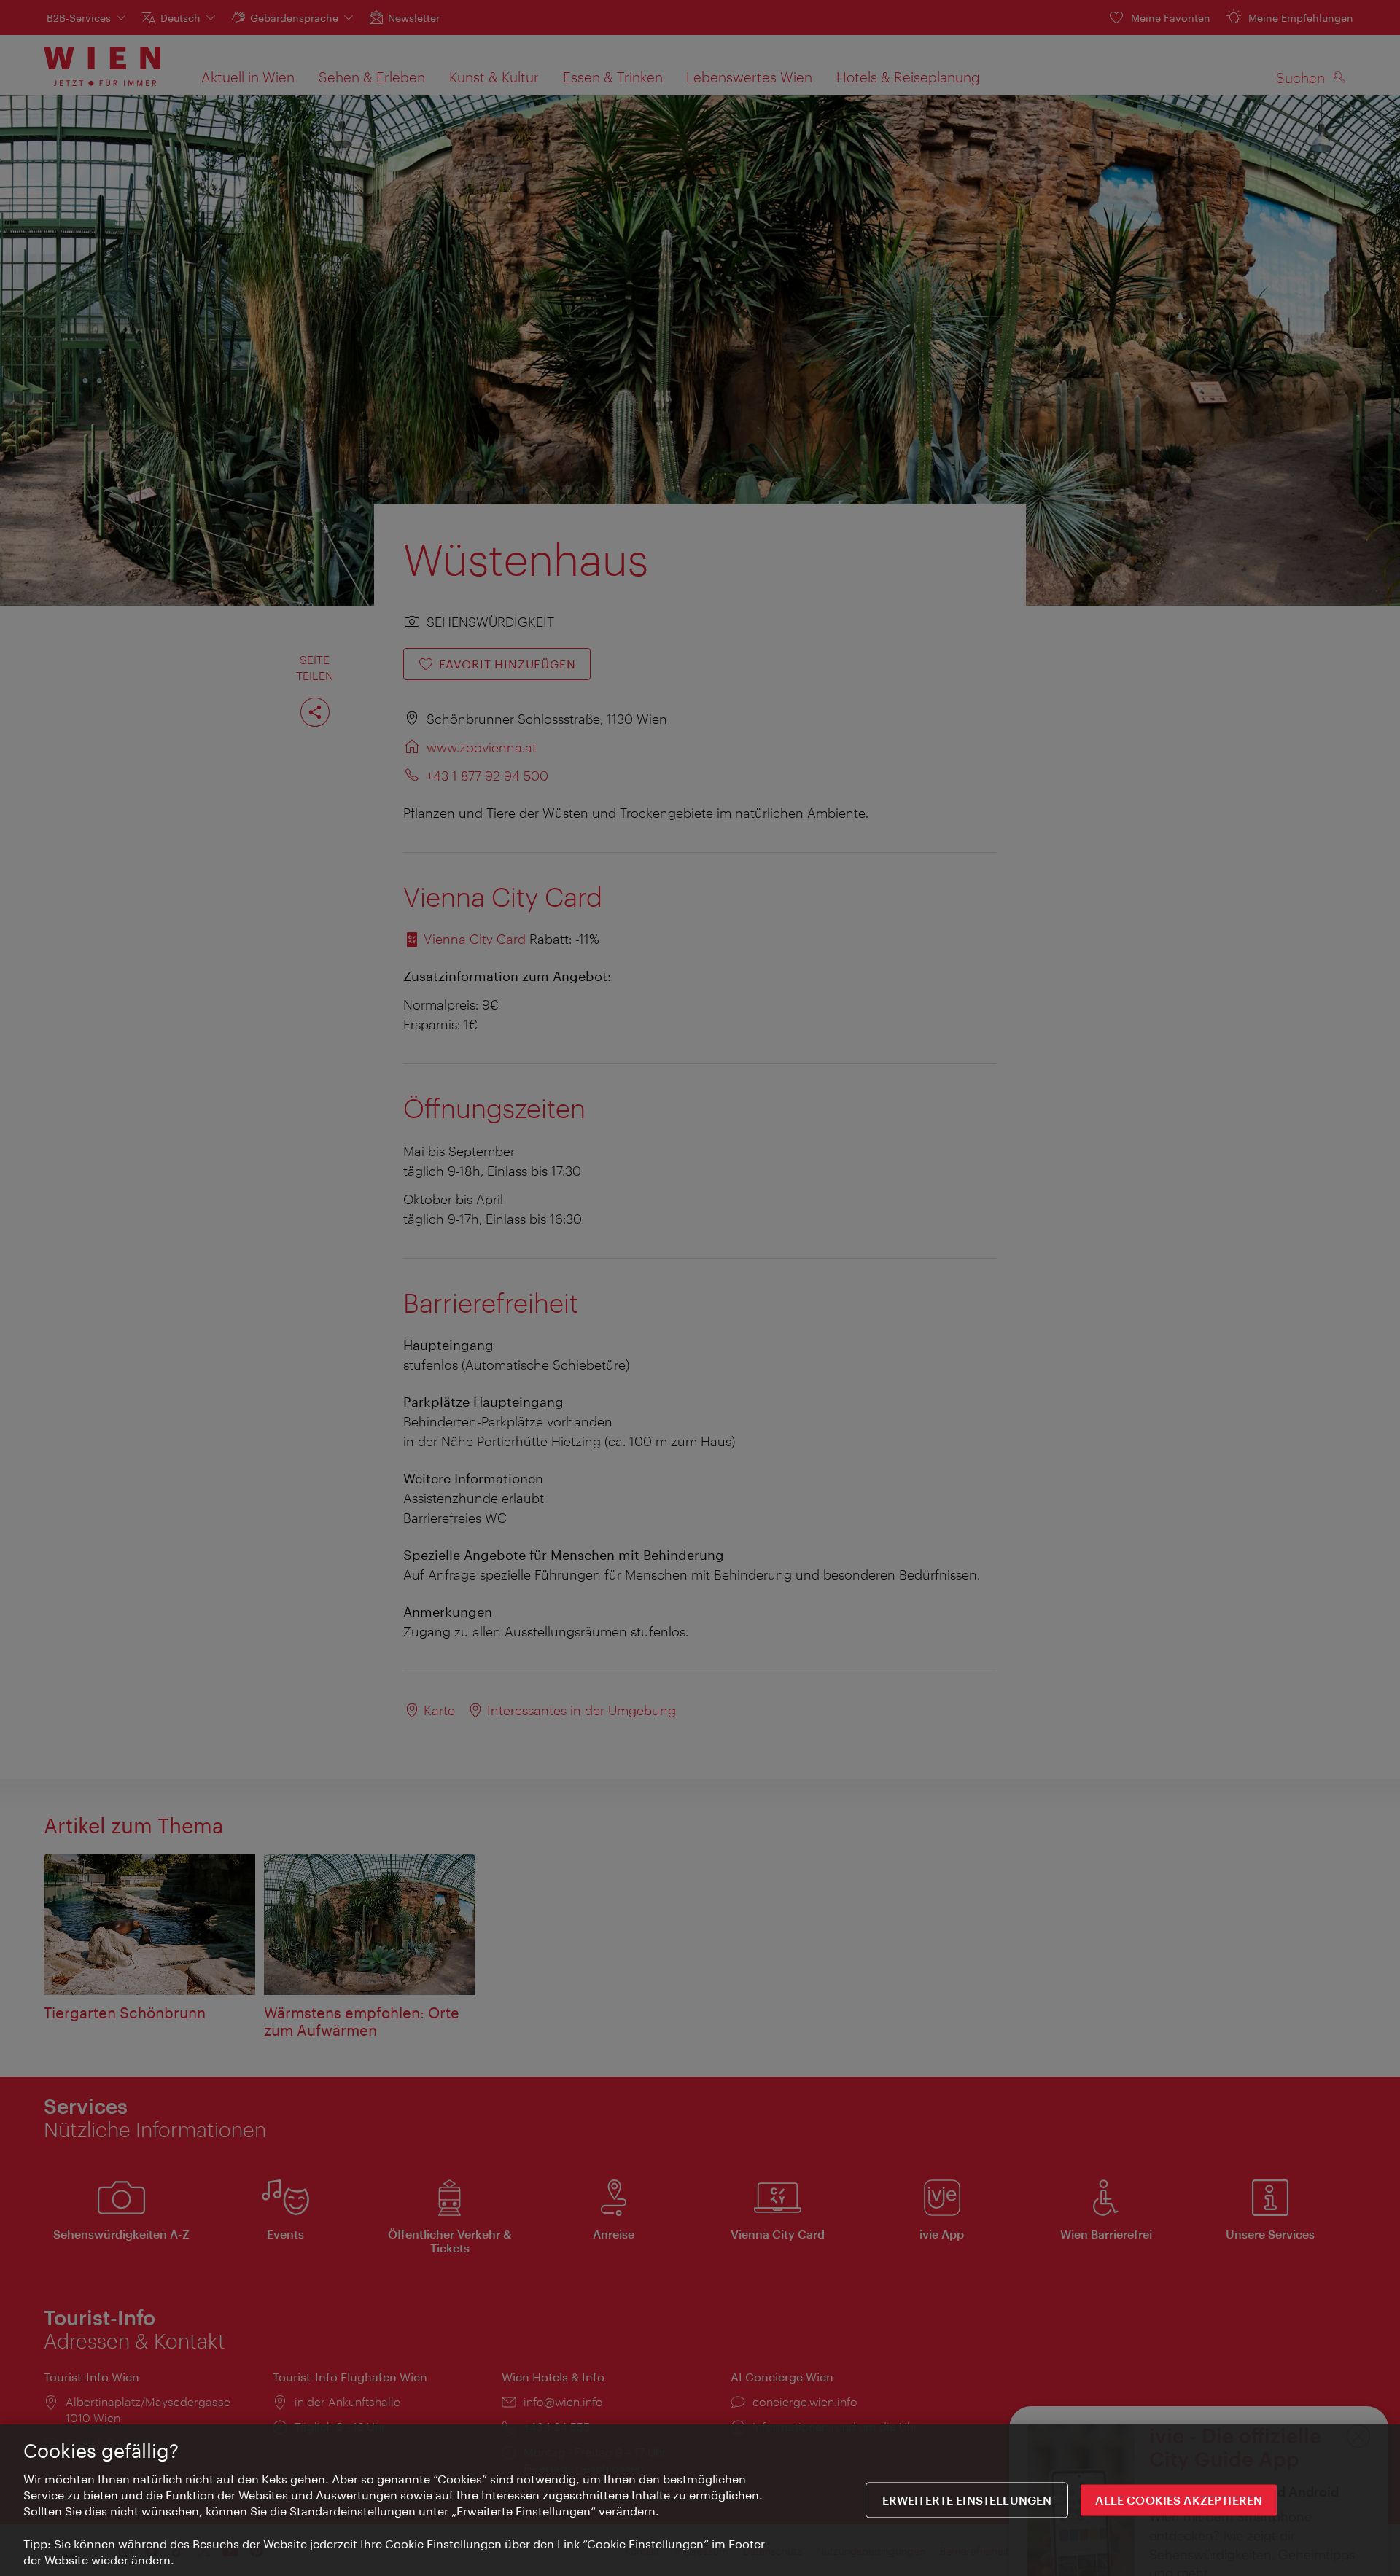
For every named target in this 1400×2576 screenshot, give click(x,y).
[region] (700, 2500)
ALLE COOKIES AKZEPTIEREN (1179, 2501)
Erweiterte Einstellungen (967, 2501)
